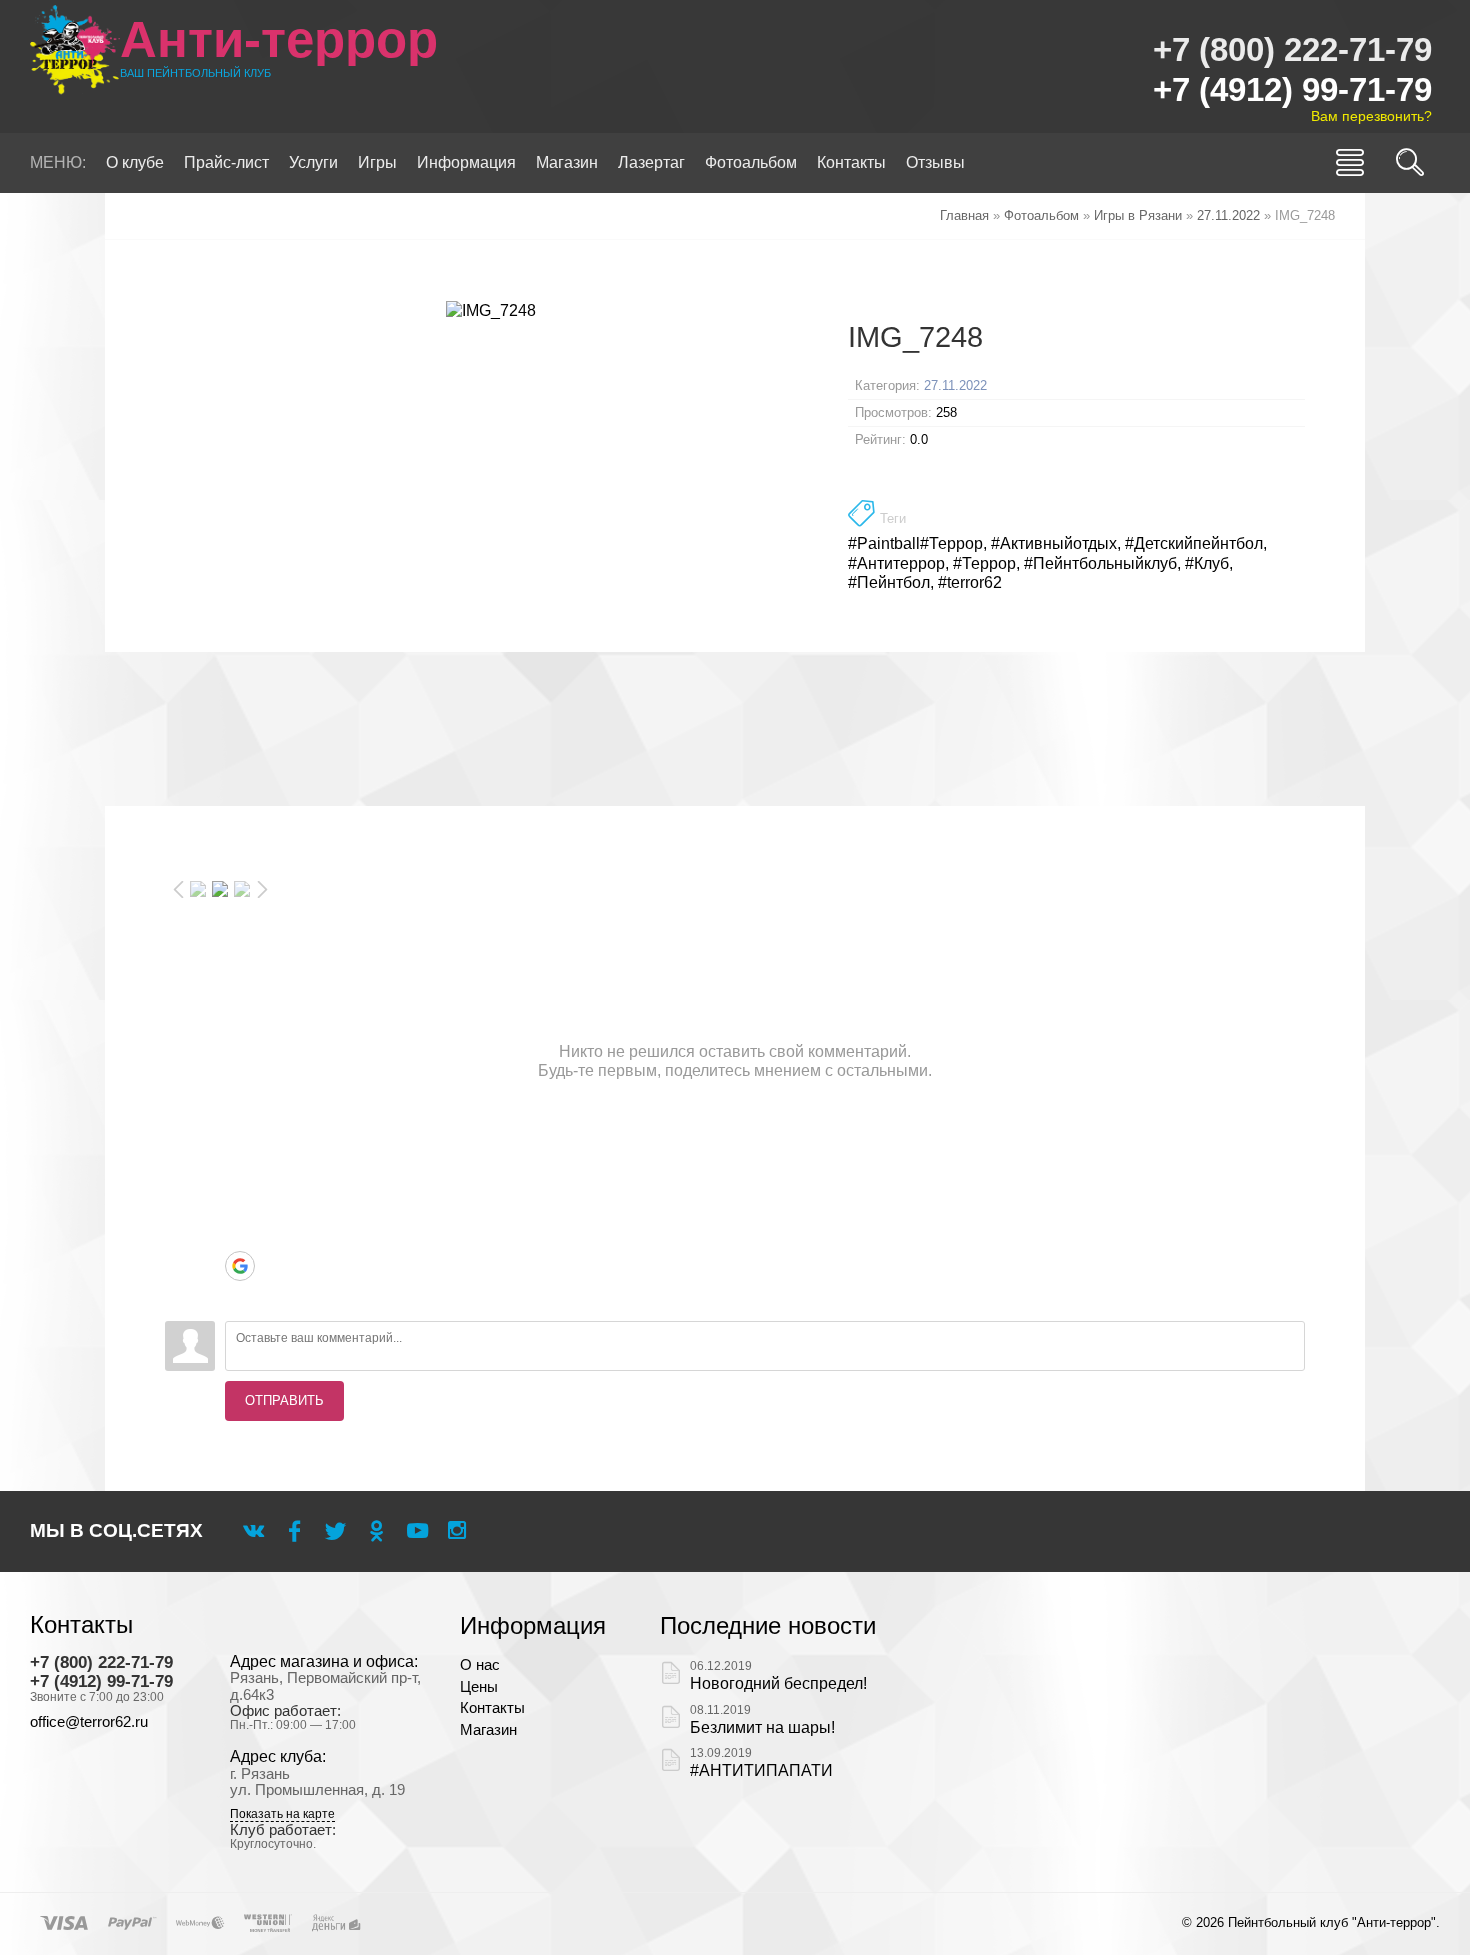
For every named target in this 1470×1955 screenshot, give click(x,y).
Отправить (284, 1400)
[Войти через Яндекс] (240, 1236)
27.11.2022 (955, 385)
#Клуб (1207, 563)
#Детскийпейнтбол (1194, 543)
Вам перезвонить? (1371, 116)
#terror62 (970, 582)
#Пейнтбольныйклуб (1100, 563)
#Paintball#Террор (915, 543)
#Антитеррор (896, 563)
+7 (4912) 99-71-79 (1292, 89)
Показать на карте (282, 1814)
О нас (480, 1665)
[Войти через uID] (240, 1146)
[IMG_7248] (491, 310)
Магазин (488, 1730)
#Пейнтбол (889, 582)
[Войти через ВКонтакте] (240, 1176)
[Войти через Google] (240, 1266)
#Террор (984, 563)
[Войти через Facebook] (240, 1206)
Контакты (492, 1708)
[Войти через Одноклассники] (240, 1296)
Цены (479, 1687)
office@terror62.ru (89, 1722)
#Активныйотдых (1054, 543)
